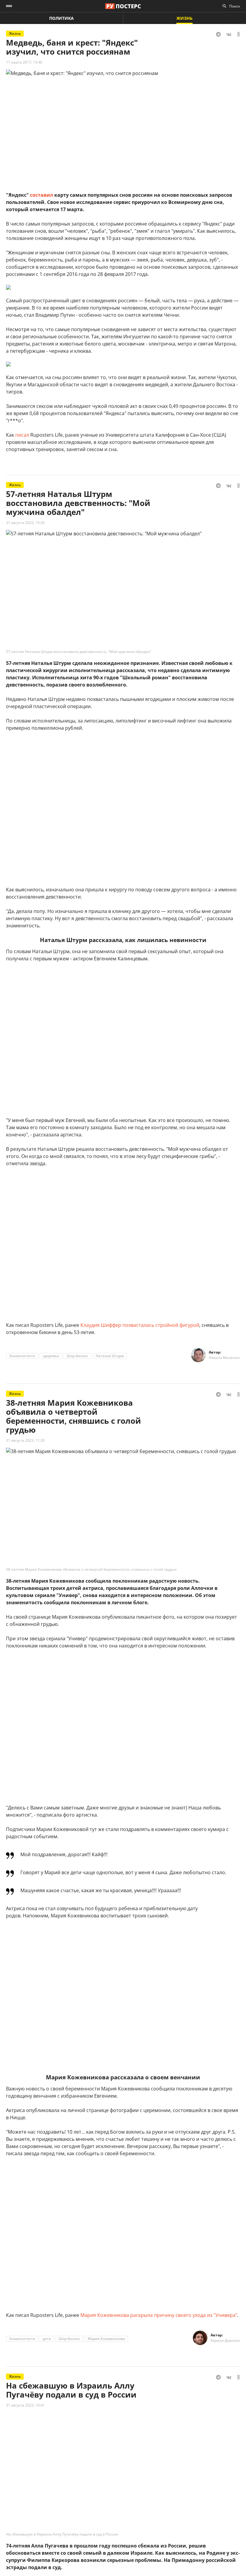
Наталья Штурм (110, 1356)
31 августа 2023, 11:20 (25, 1440)
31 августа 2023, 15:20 (25, 523)
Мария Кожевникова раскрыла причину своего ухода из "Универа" (159, 2315)
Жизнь (184, 18)
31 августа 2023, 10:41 (25, 2405)
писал (22, 435)
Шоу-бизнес (77, 1356)
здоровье (51, 1356)
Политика (61, 18)
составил (42, 195)
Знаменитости (22, 1356)
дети (47, 2339)
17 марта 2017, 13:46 (24, 62)
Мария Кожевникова (106, 2339)
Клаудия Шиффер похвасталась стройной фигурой (140, 1325)
